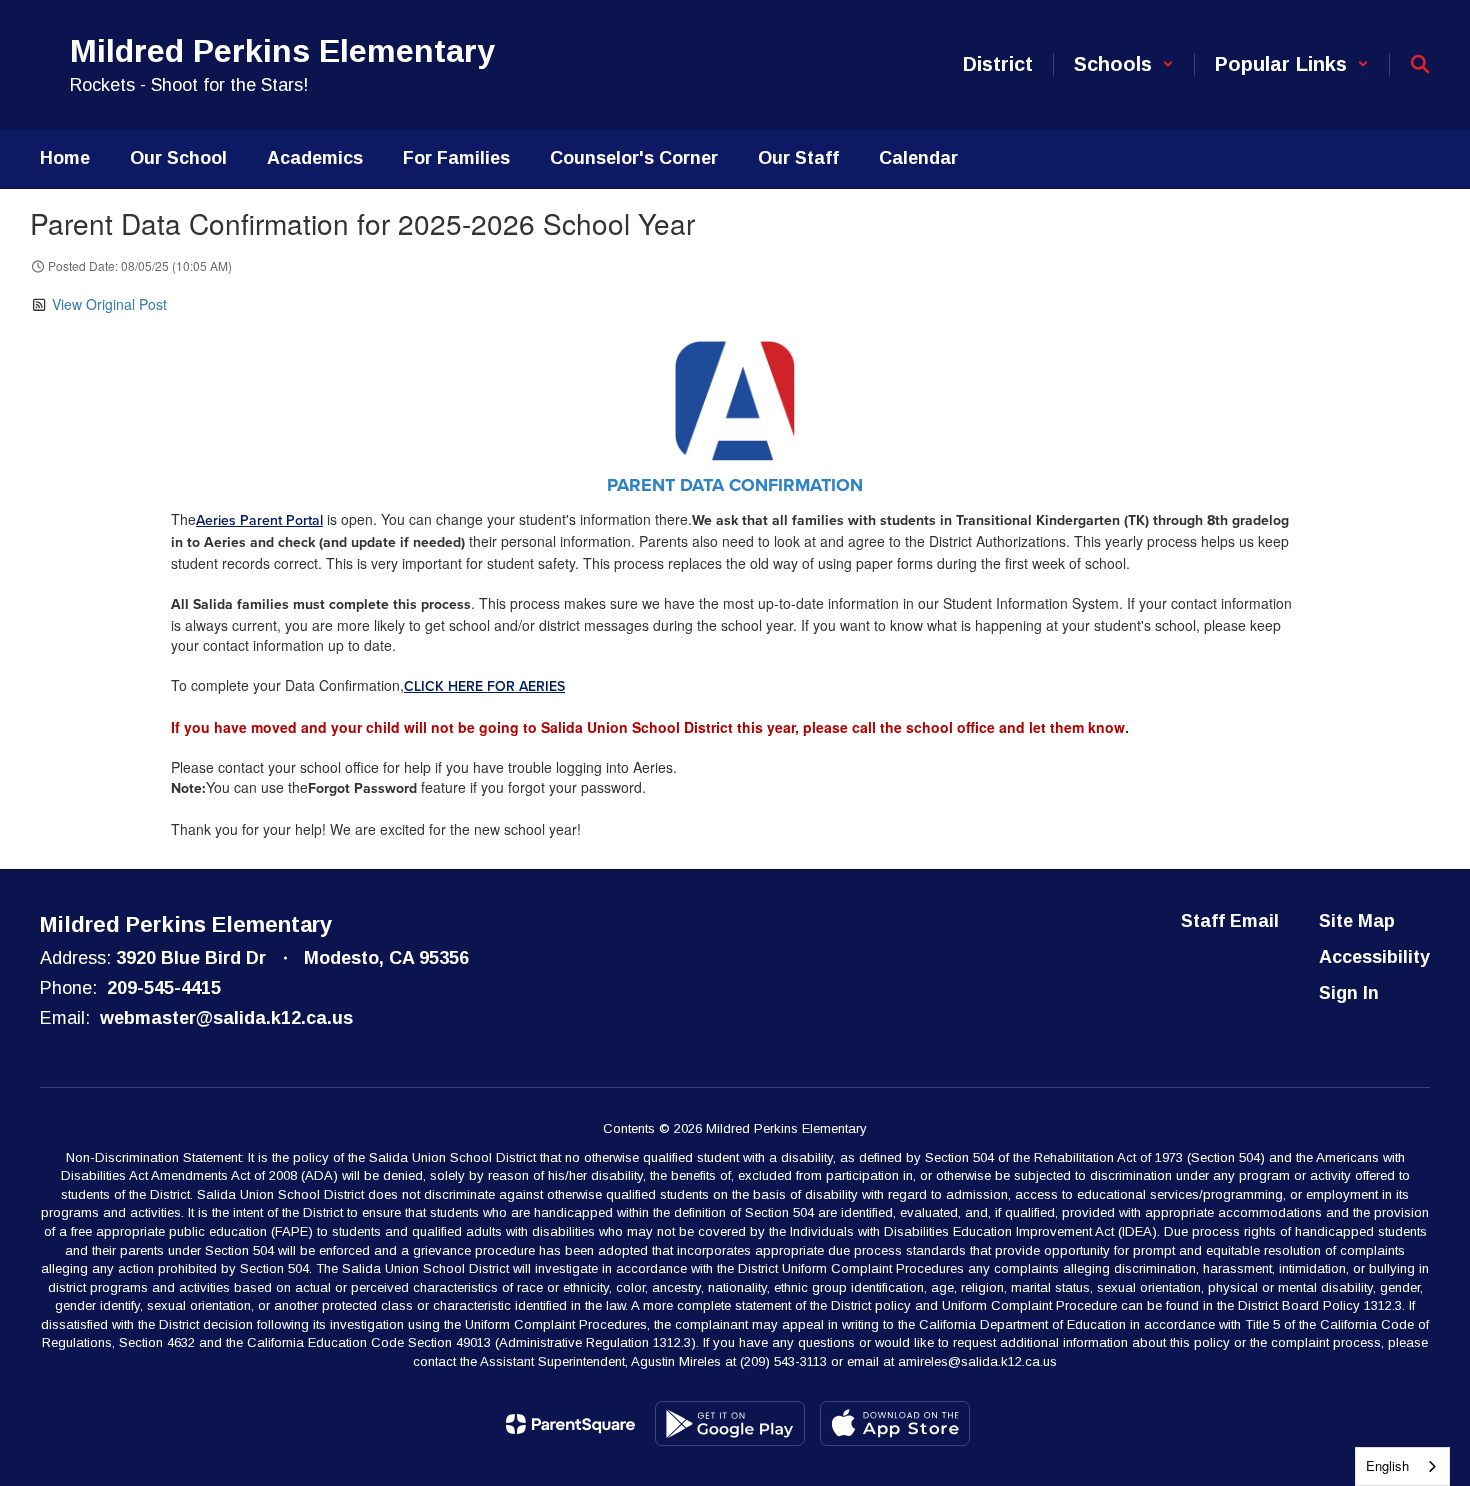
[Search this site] (1420, 64)
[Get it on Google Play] (730, 1423)
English (1387, 1465)
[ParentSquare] (570, 1424)
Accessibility (1374, 957)
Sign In (1349, 993)
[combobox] (1402, 1466)
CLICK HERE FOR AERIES (484, 686)
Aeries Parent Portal (259, 520)
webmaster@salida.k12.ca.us (226, 1018)
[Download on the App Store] (895, 1423)
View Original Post (109, 304)
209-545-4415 (164, 988)
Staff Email (1230, 921)
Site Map (1357, 921)
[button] (1124, 64)
